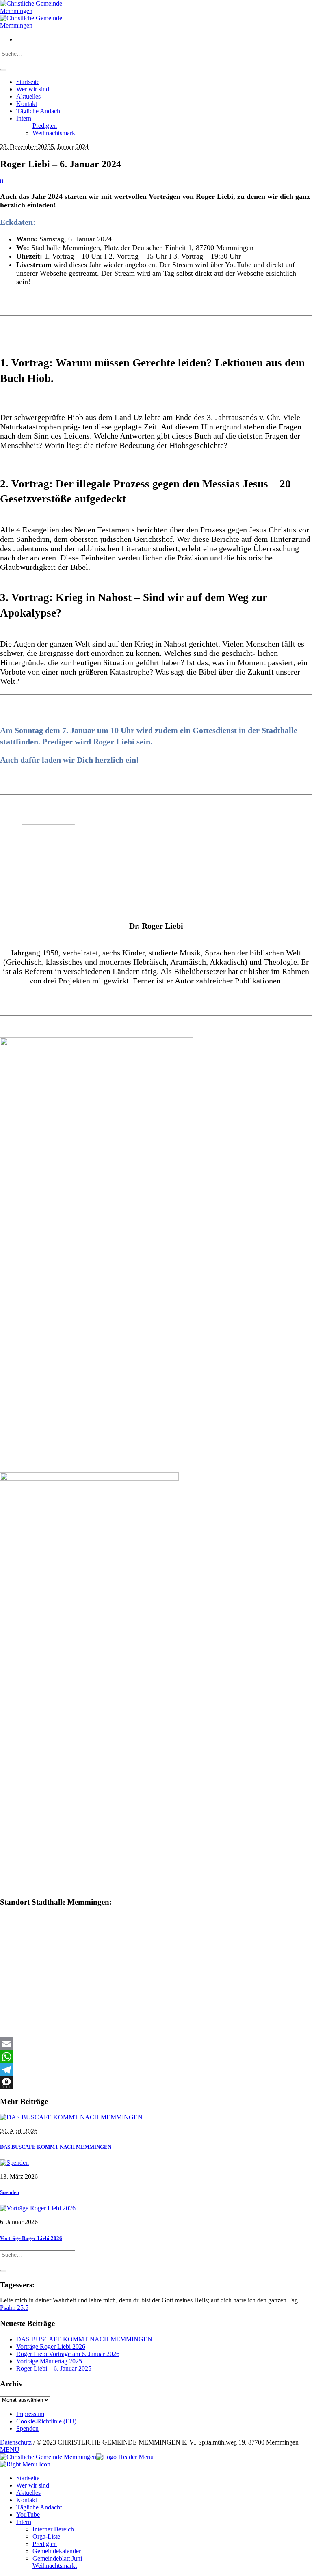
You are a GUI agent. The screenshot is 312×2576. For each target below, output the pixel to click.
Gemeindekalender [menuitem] (57, 2551)
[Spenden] (14, 2163)
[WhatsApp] (156, 2057)
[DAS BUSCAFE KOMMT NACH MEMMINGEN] (71, 2117)
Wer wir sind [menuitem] (33, 2485)
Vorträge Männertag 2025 (49, 2361)
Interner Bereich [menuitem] (53, 2529)
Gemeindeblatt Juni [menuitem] (57, 2558)
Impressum (30, 2414)
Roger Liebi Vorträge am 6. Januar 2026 (68, 2354)
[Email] (156, 2044)
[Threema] (156, 2083)
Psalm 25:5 (14, 2308)
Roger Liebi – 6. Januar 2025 (54, 2368)
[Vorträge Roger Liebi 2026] (38, 2208)
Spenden (10, 2192)
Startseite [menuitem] (28, 2478)
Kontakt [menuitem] (27, 2500)
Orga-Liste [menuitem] (46, 2536)
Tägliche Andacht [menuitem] (39, 2507)
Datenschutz (16, 2442)
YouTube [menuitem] (28, 2515)
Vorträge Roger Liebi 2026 (31, 2238)
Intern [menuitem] (24, 2522)
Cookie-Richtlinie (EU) (46, 2421)
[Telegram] (156, 2070)
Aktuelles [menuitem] (28, 2493)
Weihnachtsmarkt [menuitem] (55, 2566)
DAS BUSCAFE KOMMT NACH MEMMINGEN (56, 2147)
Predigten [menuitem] (45, 2544)
